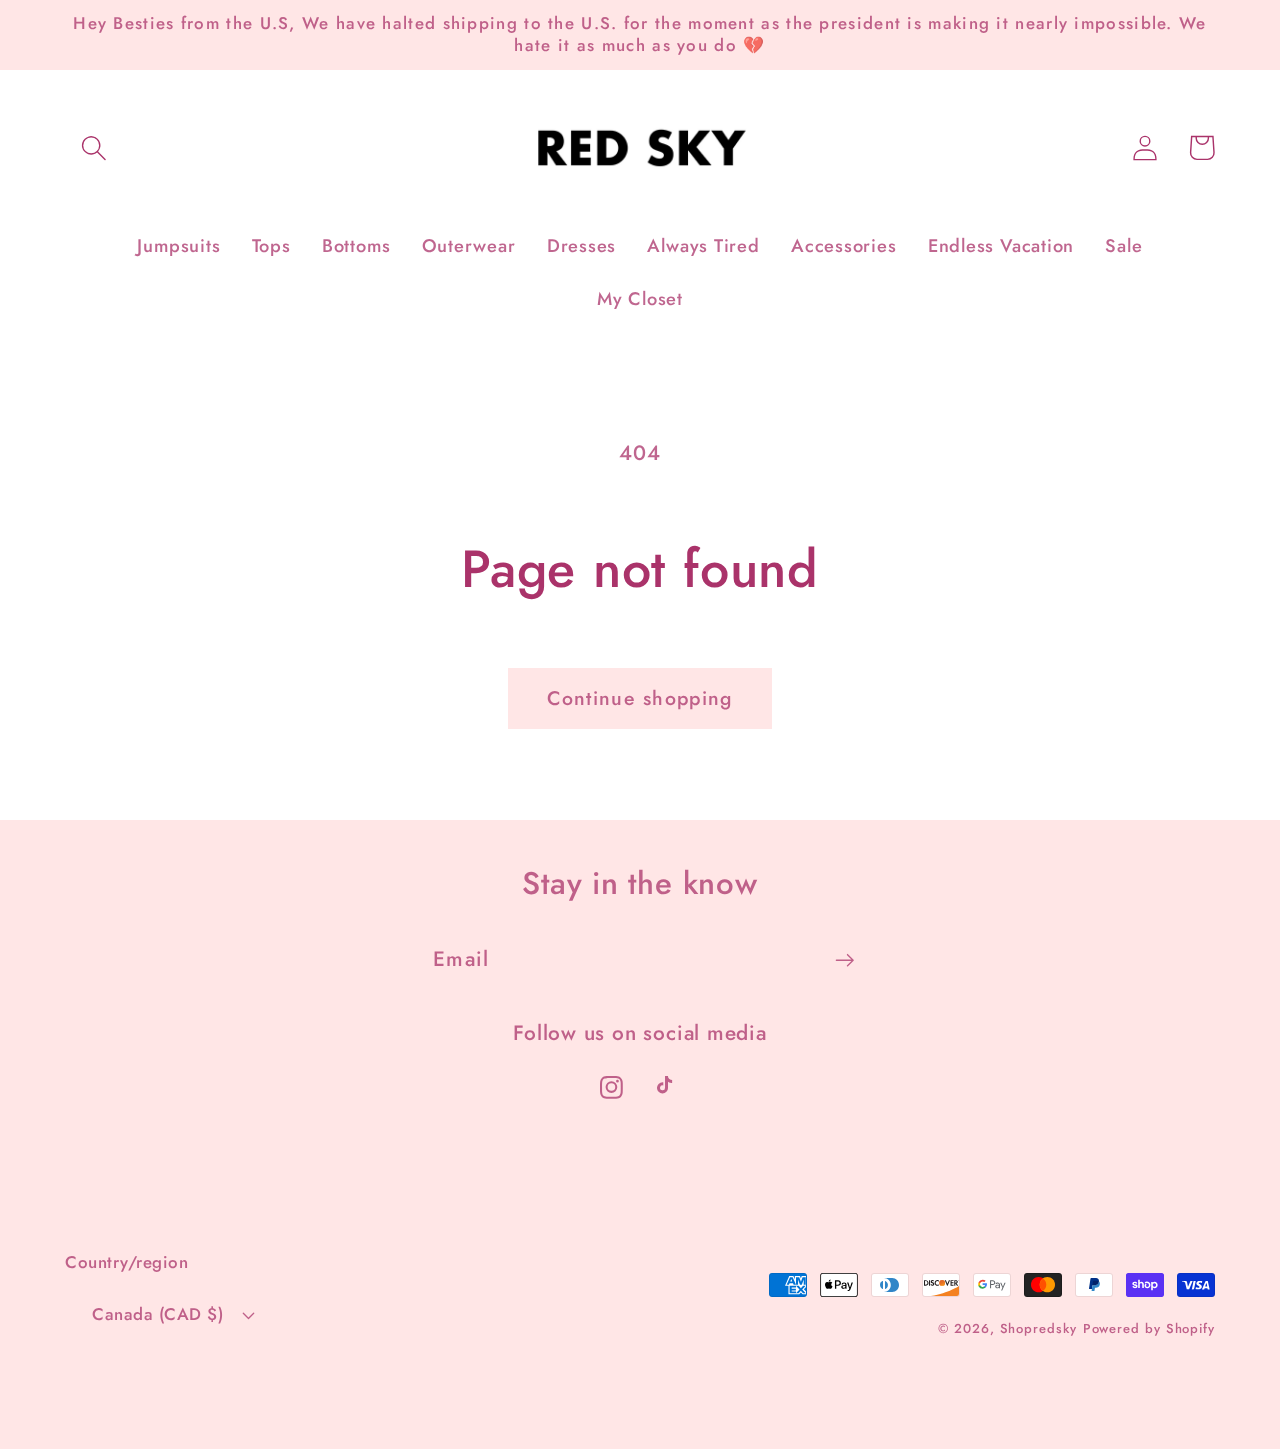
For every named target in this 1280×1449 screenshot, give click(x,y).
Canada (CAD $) (157, 1314)
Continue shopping (639, 698)
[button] (93, 147)
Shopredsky (1038, 1328)
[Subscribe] (844, 960)
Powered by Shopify (1149, 1328)
